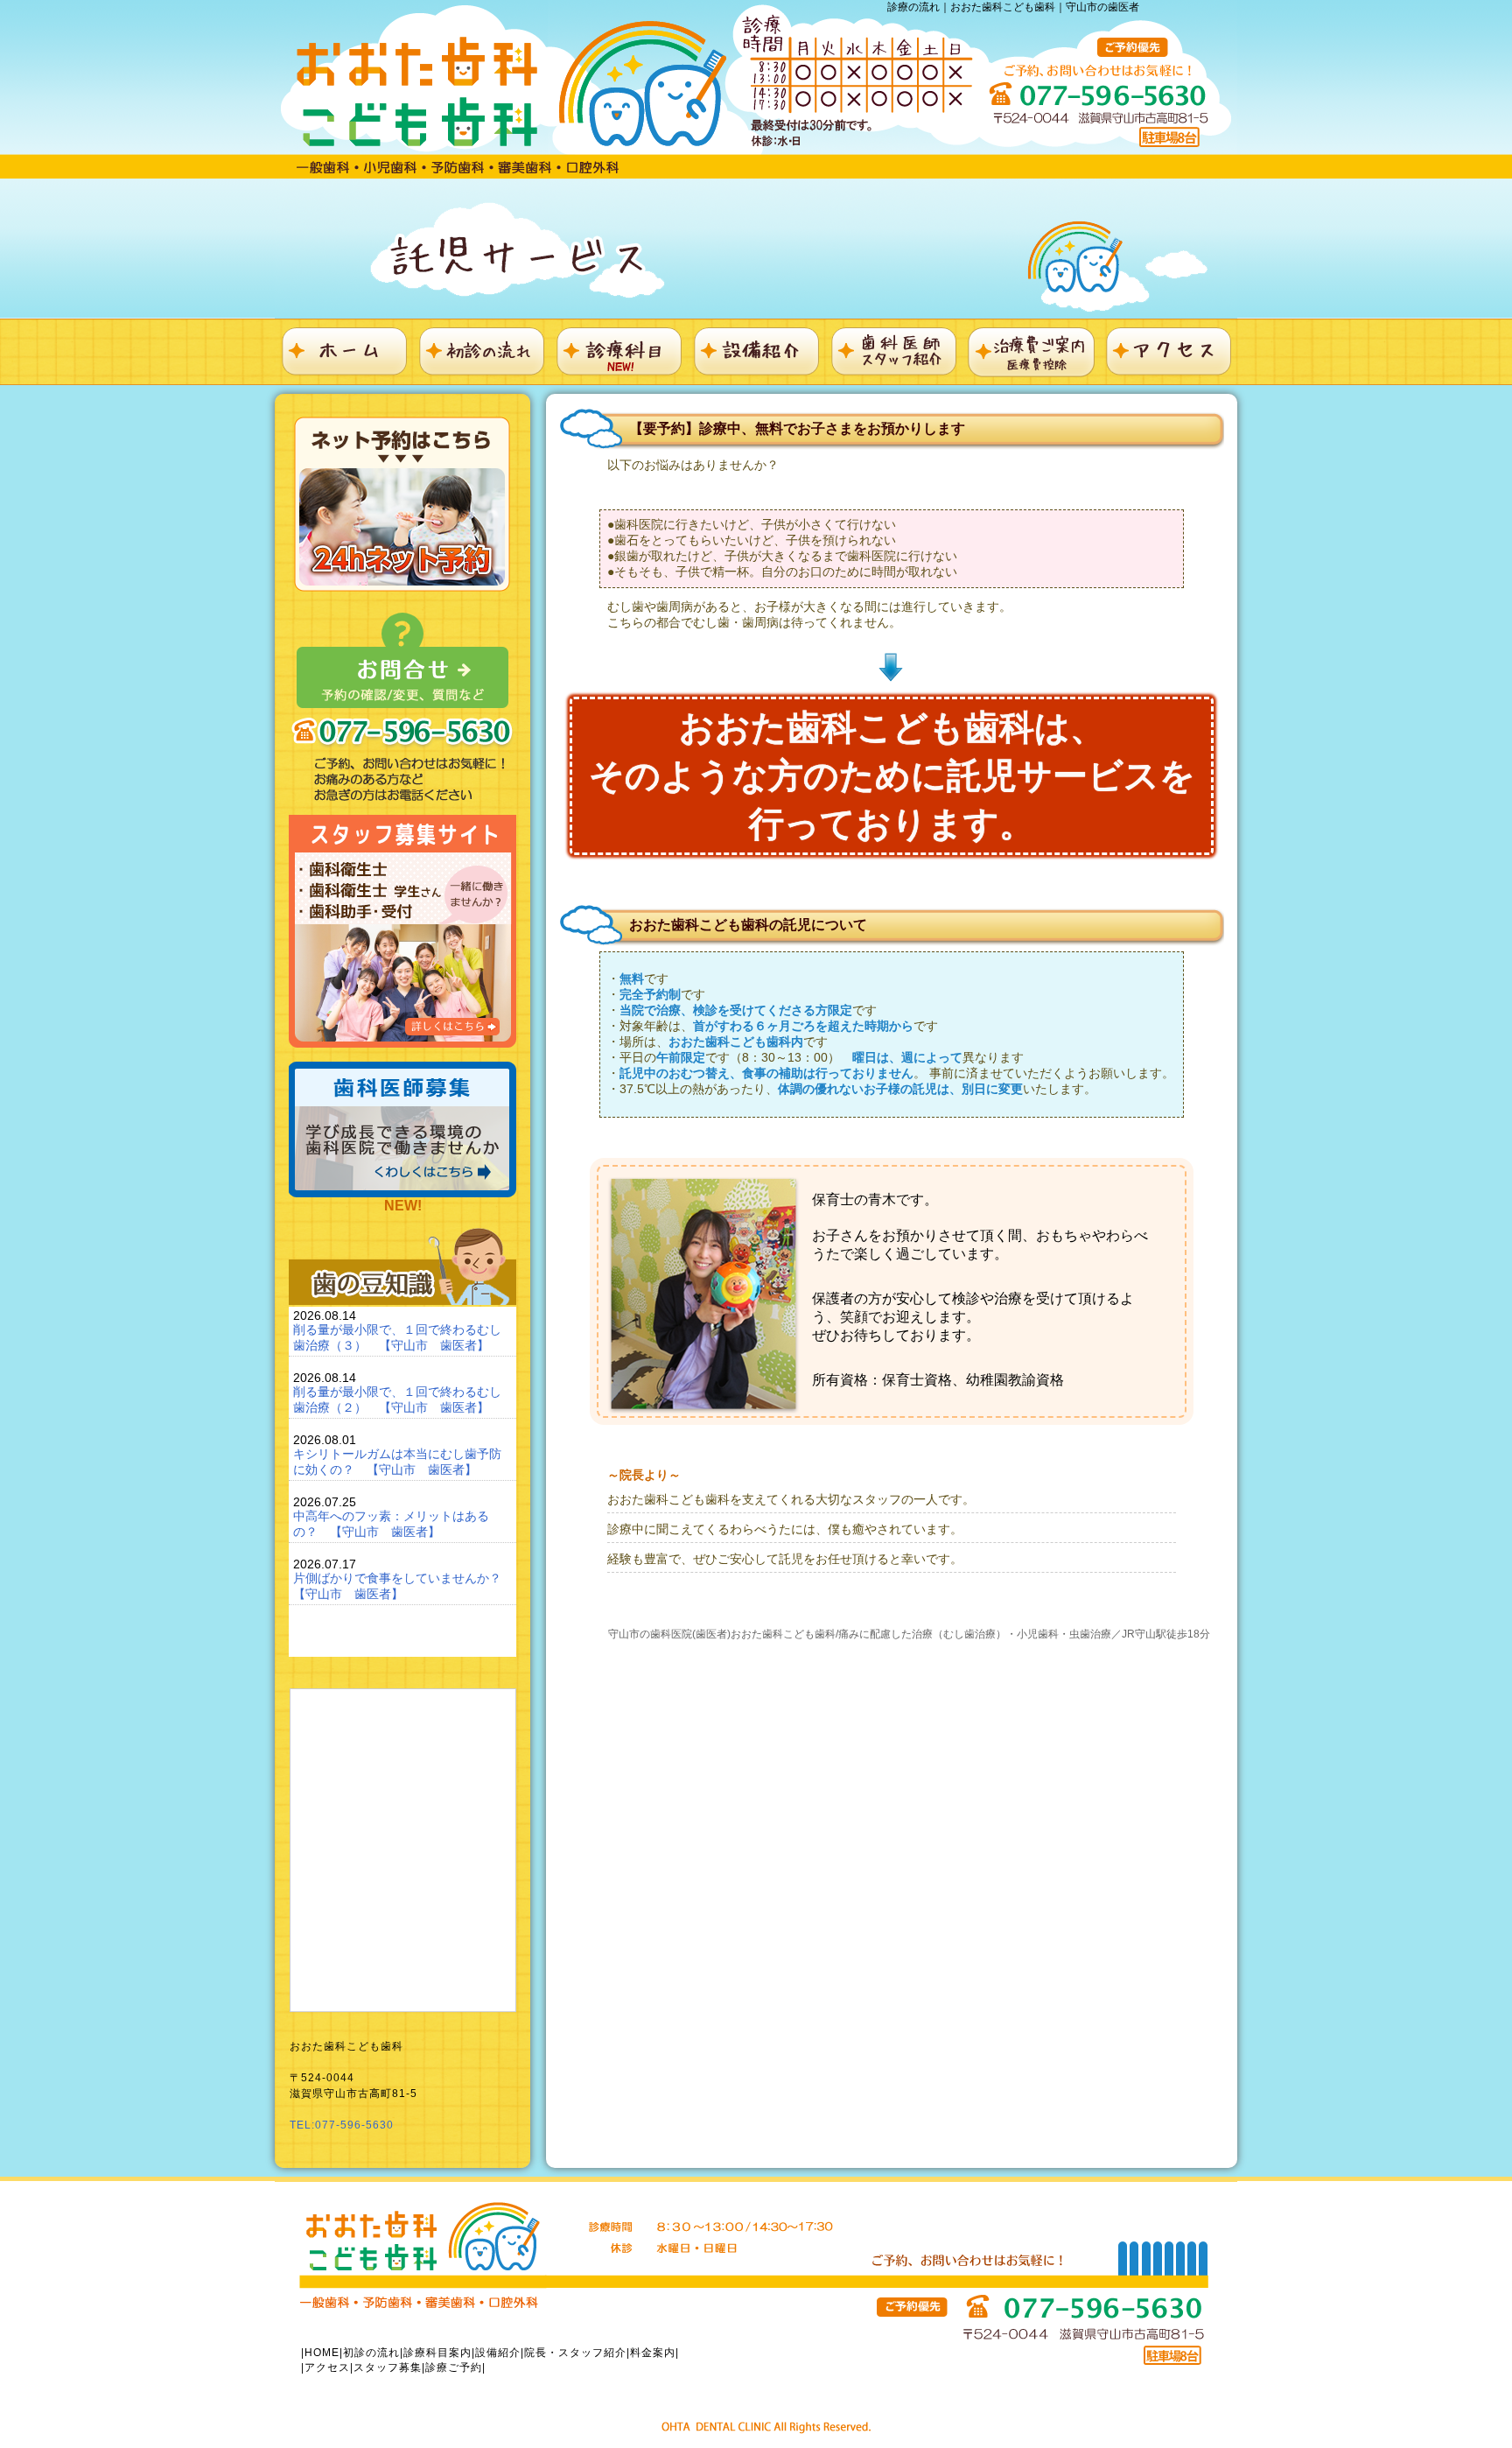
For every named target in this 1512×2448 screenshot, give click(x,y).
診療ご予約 (454, 2367)
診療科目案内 (437, 2353)
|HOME (320, 2353)
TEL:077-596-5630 (342, 2125)
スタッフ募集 (388, 2367)
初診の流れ (371, 2353)
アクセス (327, 2367)
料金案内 (653, 2353)
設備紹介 (498, 2353)
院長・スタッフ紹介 (575, 2353)
